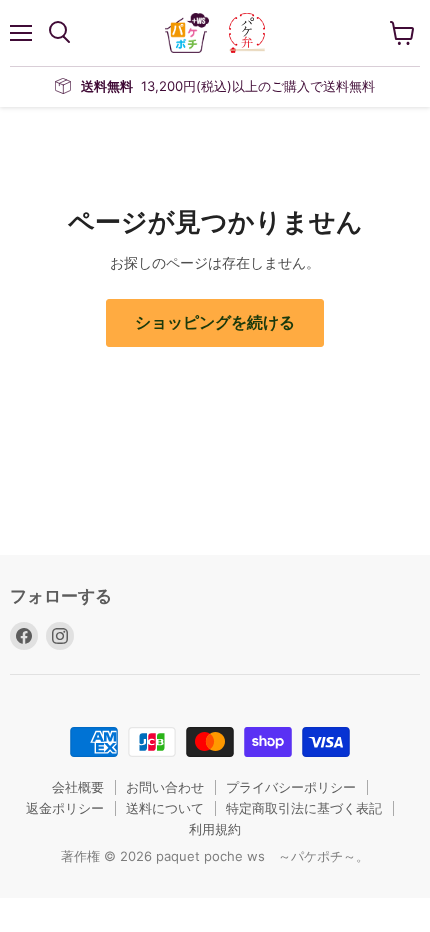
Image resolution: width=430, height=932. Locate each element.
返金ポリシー (65, 808)
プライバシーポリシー (291, 787)
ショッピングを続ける (215, 322)
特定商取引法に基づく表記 (304, 808)
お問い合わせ (165, 787)
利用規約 (215, 829)
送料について (165, 808)
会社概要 (78, 787)
